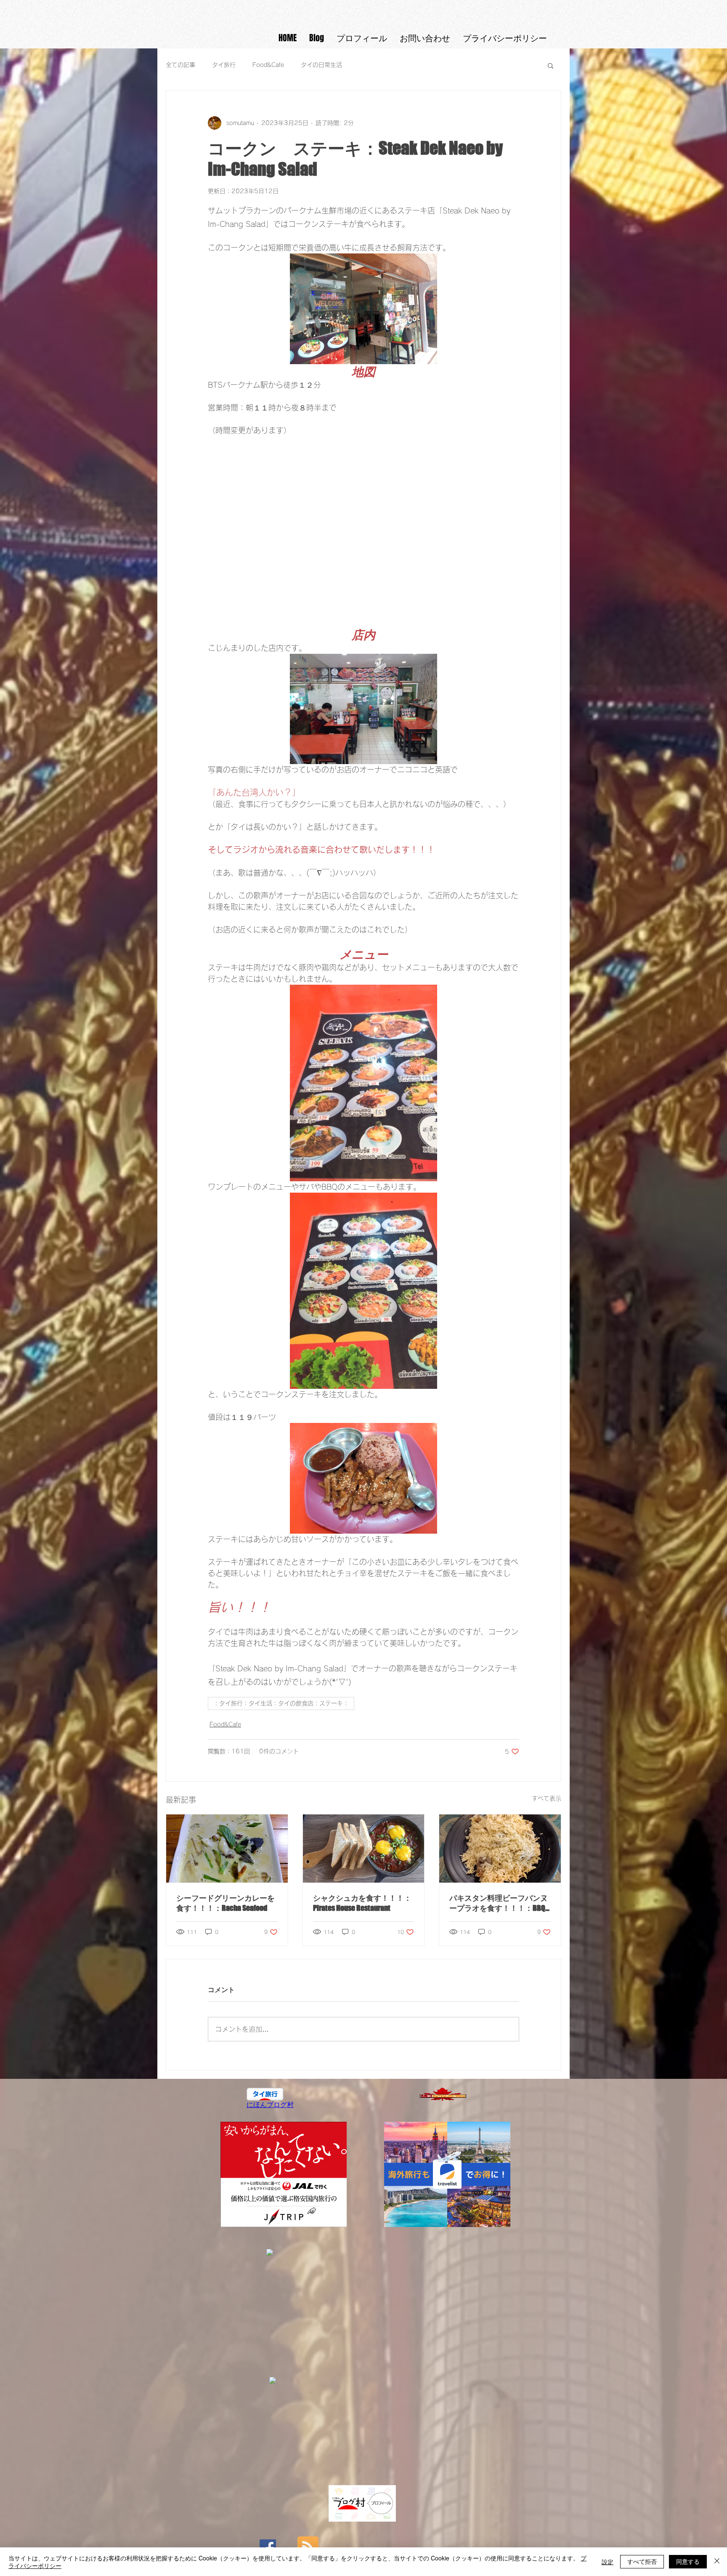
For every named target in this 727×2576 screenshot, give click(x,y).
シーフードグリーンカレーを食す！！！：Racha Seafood (226, 1903)
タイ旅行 (224, 65)
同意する (688, 2561)
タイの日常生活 (321, 65)
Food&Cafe (268, 65)
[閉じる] (717, 2562)
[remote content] (363, 532)
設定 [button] (608, 2562)
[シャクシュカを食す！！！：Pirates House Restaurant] (364, 1849)
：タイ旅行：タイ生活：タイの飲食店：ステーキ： (281, 1703)
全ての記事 (180, 65)
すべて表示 (547, 1798)
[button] (551, 65)
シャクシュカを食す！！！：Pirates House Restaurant (362, 1903)
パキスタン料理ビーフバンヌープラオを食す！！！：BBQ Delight (499, 1903)
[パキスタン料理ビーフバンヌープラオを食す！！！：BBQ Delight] (500, 1849)
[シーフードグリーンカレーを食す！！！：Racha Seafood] (227, 1849)
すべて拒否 (642, 2561)
